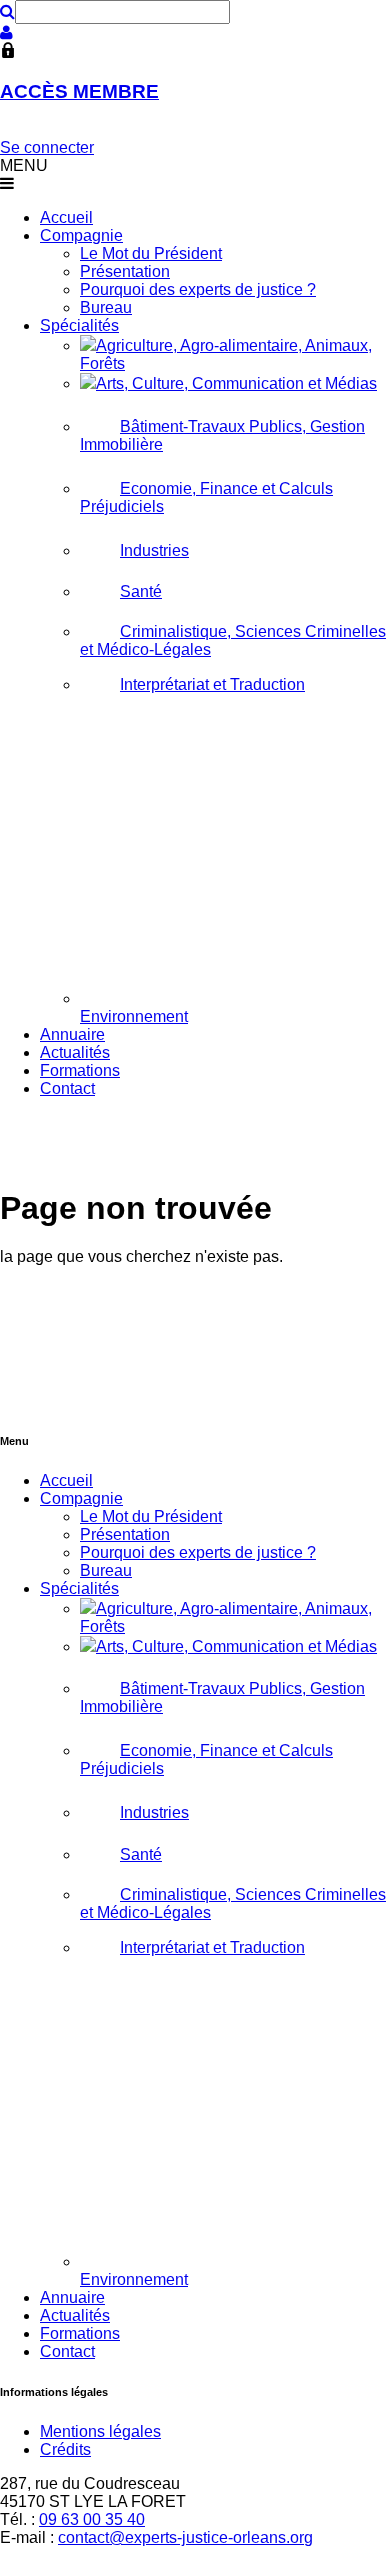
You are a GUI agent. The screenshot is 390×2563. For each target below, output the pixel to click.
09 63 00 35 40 (92, 2519)
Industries (154, 550)
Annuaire (72, 1034)
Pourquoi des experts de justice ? (198, 289)
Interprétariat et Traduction (212, 684)
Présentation (125, 271)
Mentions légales (100, 2431)
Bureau (106, 307)
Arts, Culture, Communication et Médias (236, 383)
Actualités (75, 1052)
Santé (141, 591)
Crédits (65, 2449)
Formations (80, 1070)
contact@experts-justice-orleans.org (185, 2537)
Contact (67, 1088)
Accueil (66, 217)
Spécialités (79, 325)
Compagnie (81, 235)
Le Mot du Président (151, 253)
